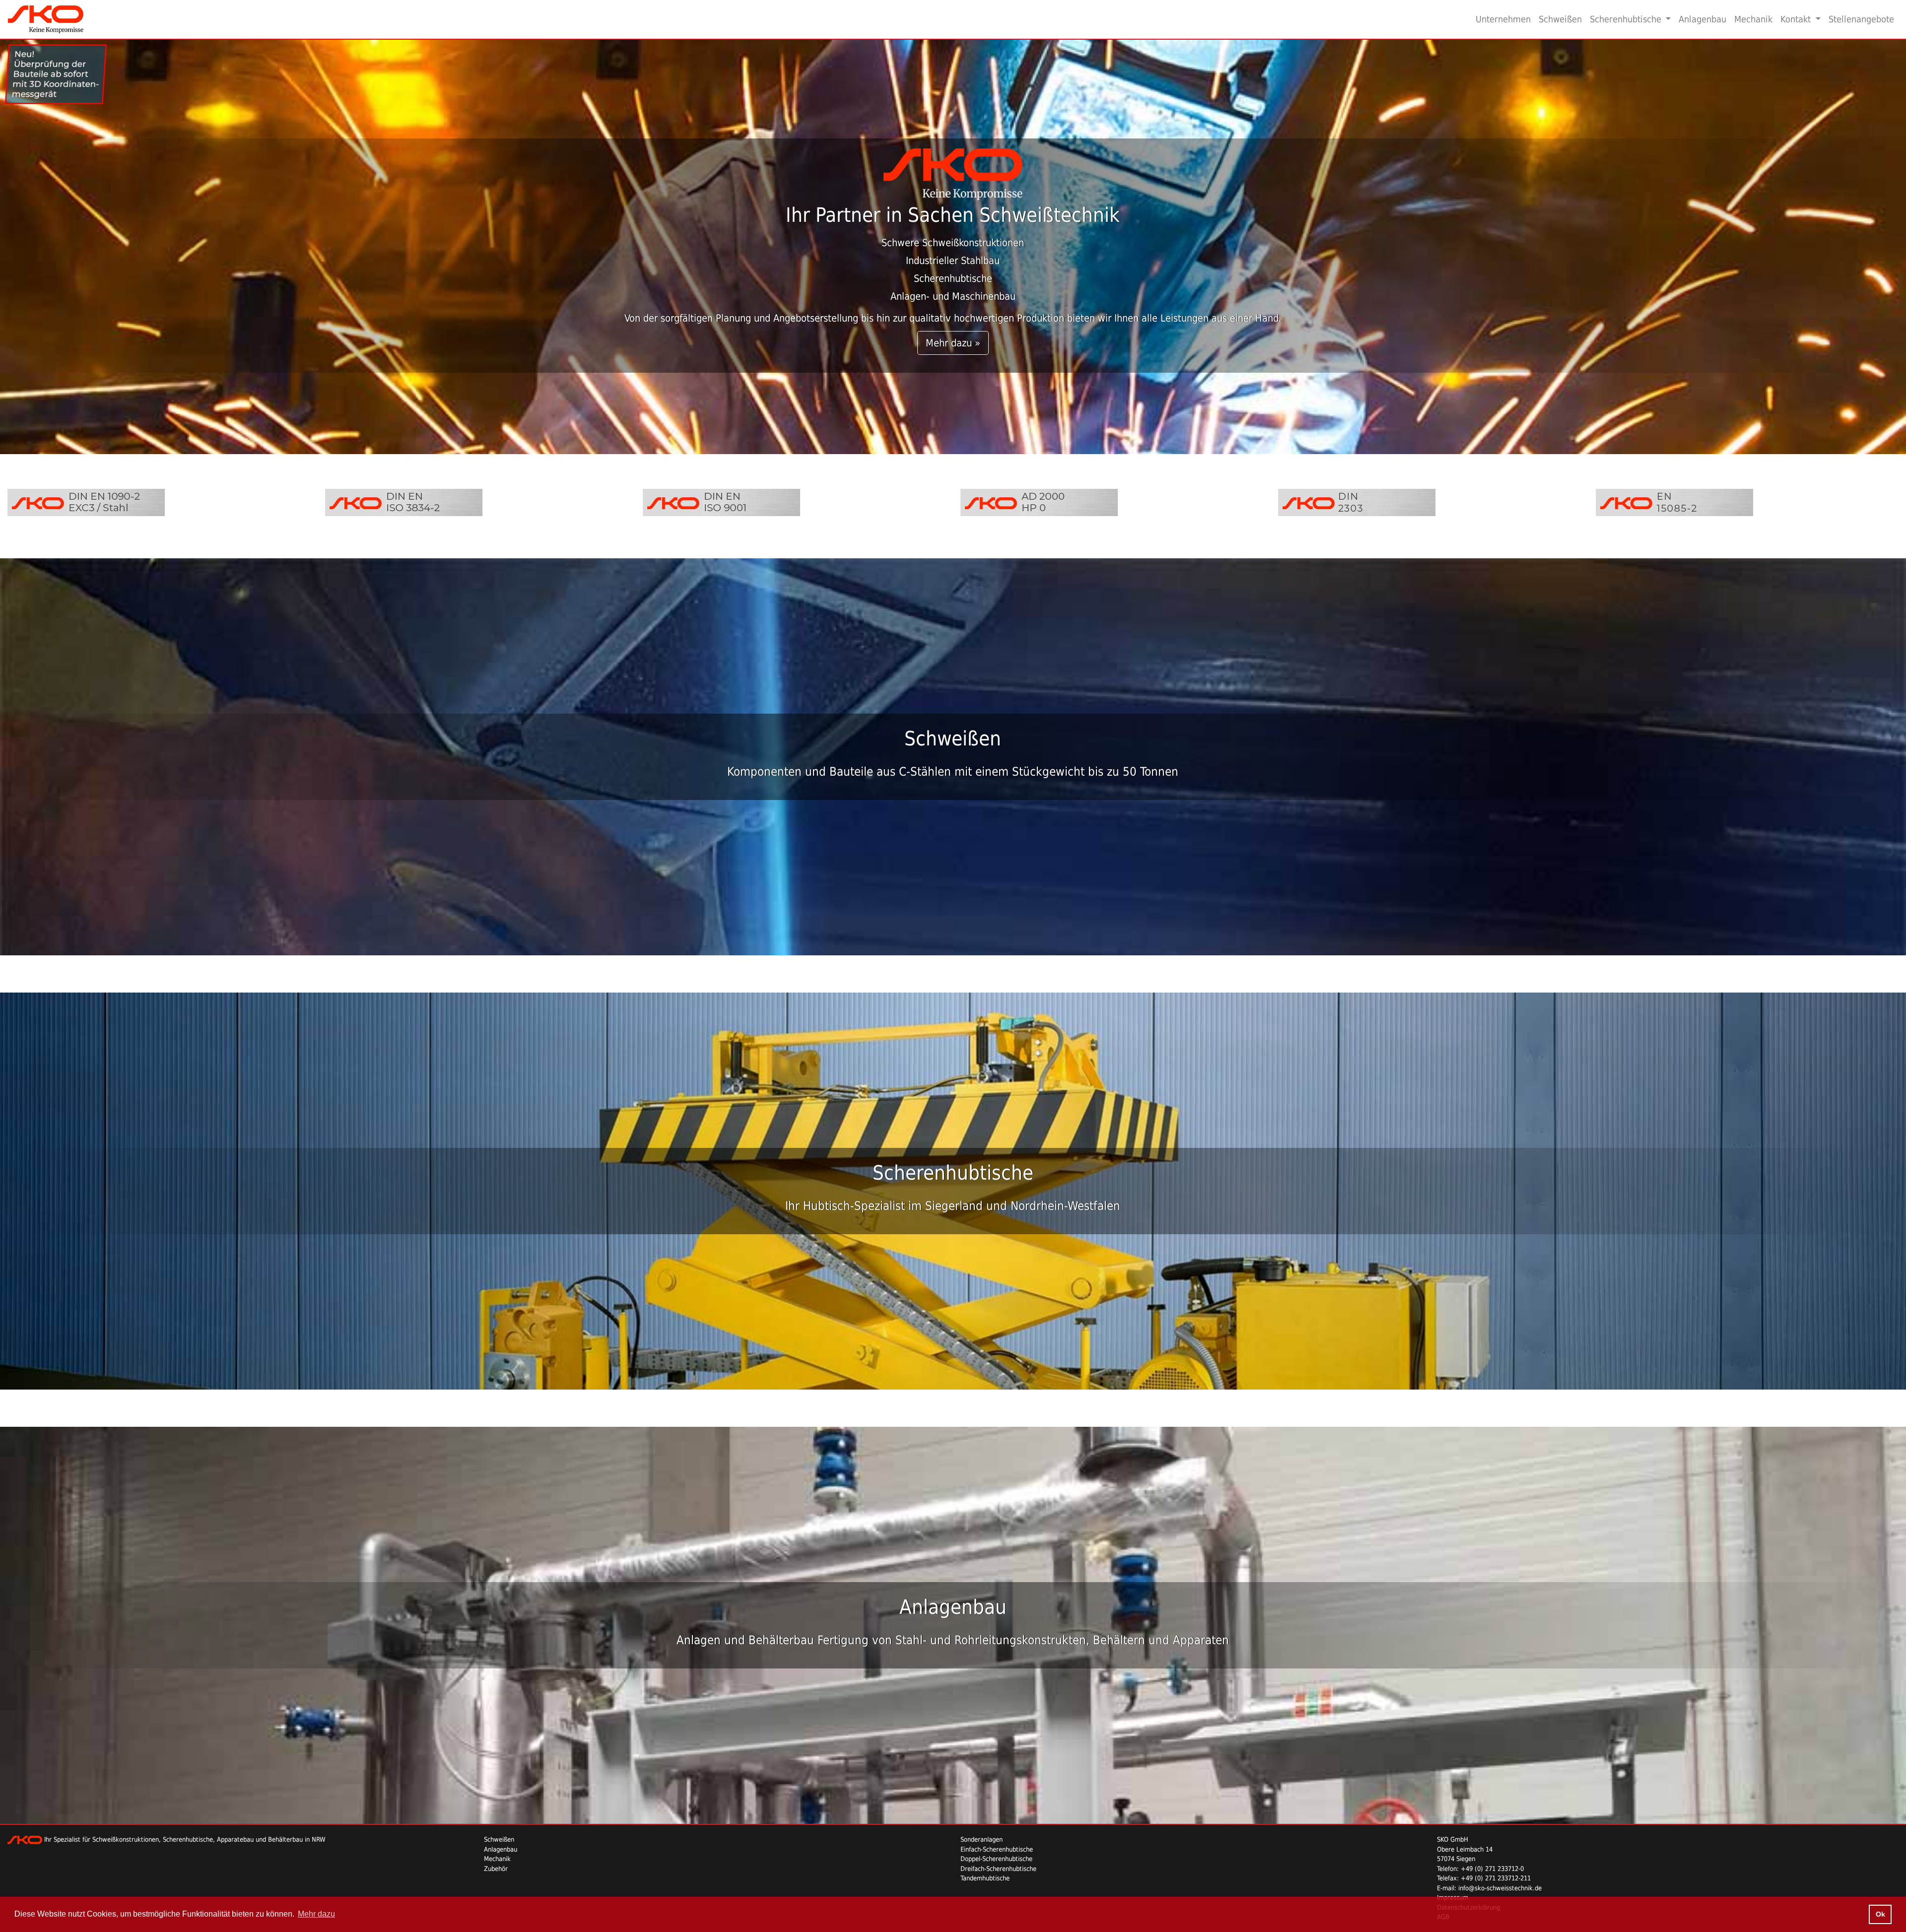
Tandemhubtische (985, 1878)
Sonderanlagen (982, 1839)
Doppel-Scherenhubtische (996, 1859)
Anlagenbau (1702, 19)
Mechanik (1753, 19)
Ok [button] (1880, 1914)
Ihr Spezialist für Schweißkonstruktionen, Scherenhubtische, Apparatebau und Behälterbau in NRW (184, 1839)
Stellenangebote (1861, 19)
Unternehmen (1503, 19)
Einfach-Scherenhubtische (997, 1849)
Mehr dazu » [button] (953, 343)
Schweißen (1560, 19)
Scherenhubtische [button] (1627, 19)
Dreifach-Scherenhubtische (998, 1869)
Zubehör (496, 1869)
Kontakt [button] (1797, 19)
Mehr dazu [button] (316, 1914)
